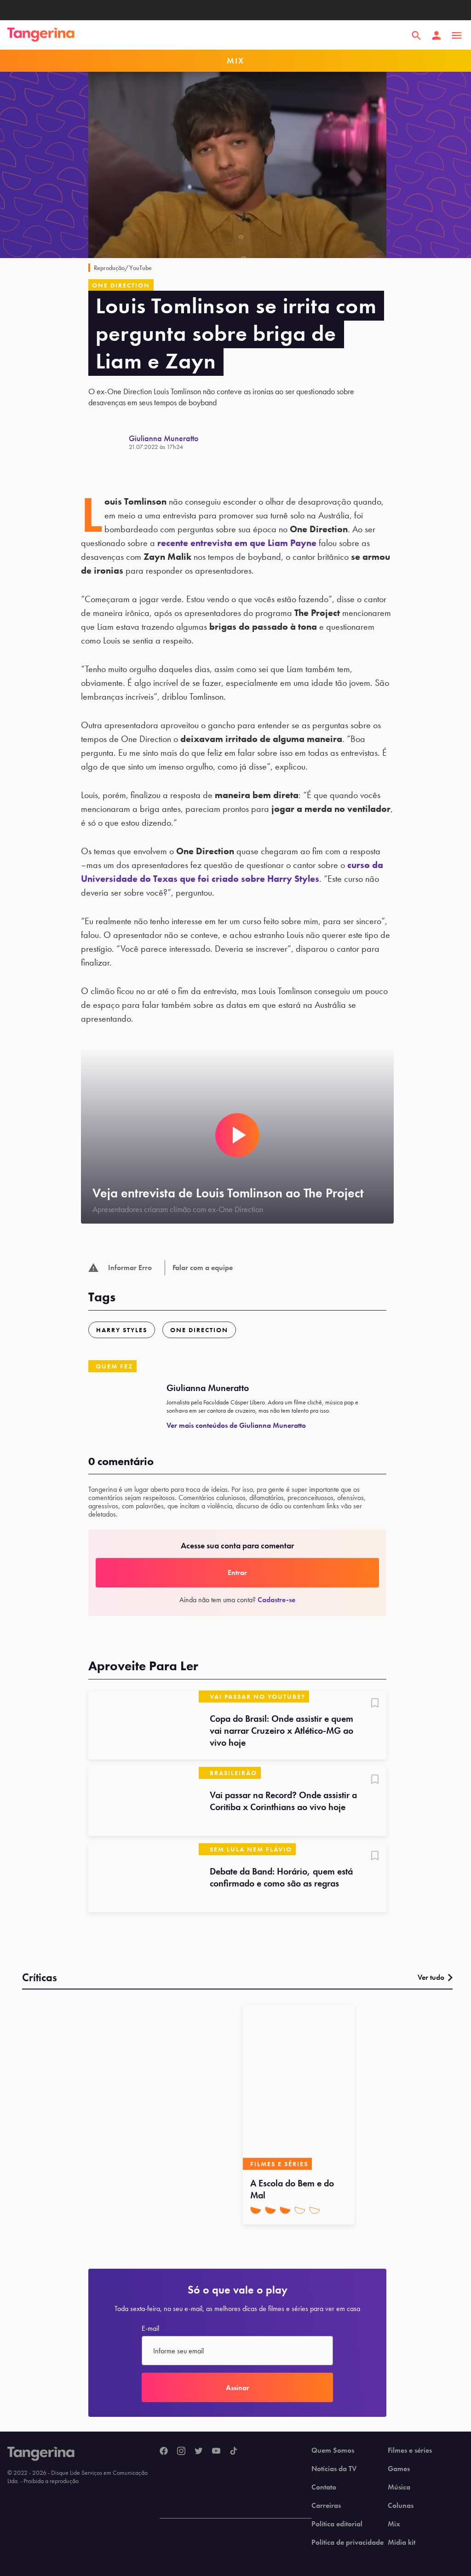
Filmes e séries (410, 2450)
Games (399, 2469)
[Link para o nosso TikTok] (234, 2451)
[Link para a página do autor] (109, 442)
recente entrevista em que (237, 543)
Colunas (401, 2506)
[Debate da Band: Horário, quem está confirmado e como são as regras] (144, 1878)
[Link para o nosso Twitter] (199, 2451)
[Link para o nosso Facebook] (164, 2451)
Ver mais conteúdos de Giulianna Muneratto (236, 1425)
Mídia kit (402, 2542)
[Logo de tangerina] (41, 35)
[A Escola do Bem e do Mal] (299, 2087)
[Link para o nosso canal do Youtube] (216, 2451)
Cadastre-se (276, 1600)
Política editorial (337, 2524)
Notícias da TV (334, 2469)
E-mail (150, 2329)
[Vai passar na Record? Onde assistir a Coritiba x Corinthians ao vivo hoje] (144, 1801)
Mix (394, 2524)
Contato (324, 2487)
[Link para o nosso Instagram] (181, 2451)
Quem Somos (333, 2450)
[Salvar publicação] (375, 1704)
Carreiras (326, 2506)
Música (399, 2487)
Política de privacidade (348, 2542)
